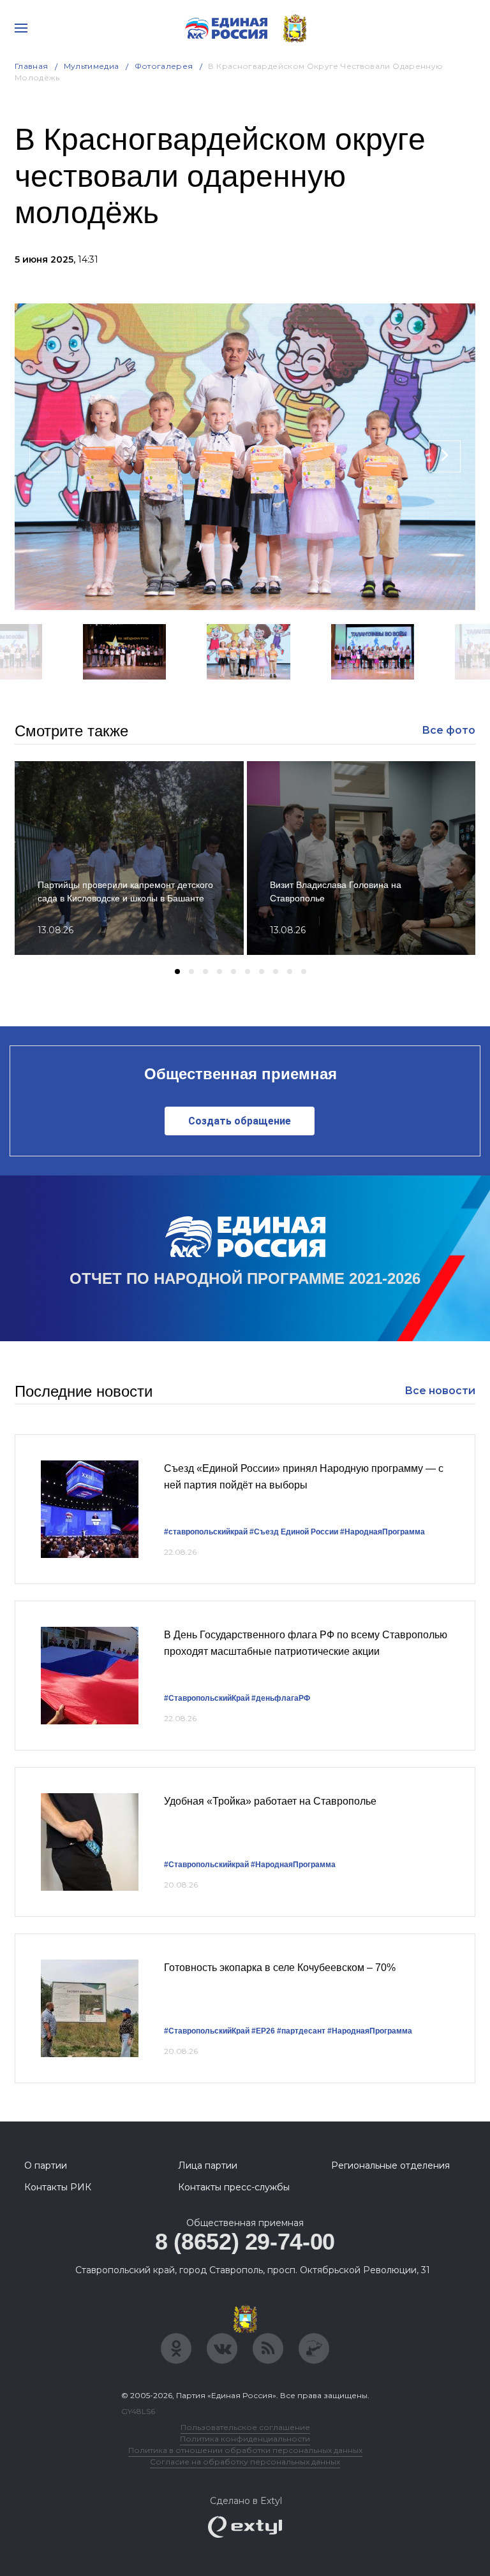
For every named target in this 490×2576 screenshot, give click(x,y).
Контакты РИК (58, 2187)
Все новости (440, 1391)
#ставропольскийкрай (206, 1532)
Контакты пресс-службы (234, 2187)
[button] (212, 696)
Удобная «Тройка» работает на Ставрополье (270, 1801)
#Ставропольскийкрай (206, 1865)
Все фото (449, 730)
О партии (46, 2165)
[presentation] (45, 456)
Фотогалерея (164, 66)
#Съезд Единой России (294, 1532)
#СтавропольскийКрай (207, 1698)
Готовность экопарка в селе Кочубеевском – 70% (280, 1968)
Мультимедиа (92, 66)
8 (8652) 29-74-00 (245, 2242)
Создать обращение (240, 1121)
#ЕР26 (263, 2031)
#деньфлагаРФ (281, 1698)
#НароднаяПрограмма (382, 1532)
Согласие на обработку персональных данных (245, 2462)
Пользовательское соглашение (245, 2427)
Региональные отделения (390, 2165)
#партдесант (301, 2031)
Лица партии (208, 2165)
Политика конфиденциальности (245, 2439)
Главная (32, 66)
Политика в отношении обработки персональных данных (245, 2450)
